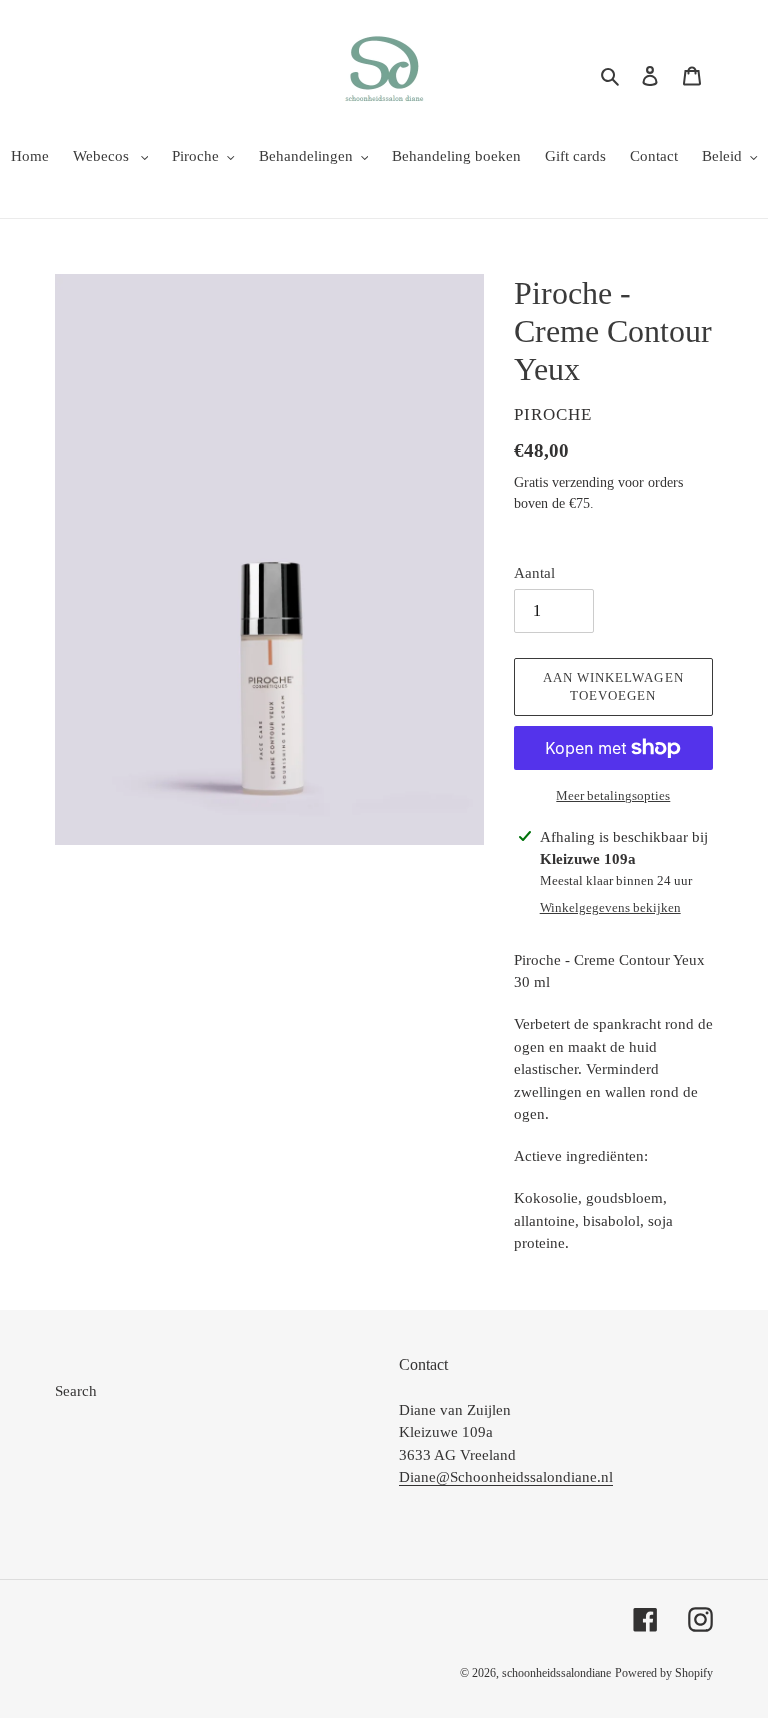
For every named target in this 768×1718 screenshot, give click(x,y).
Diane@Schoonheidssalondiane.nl (506, 1477)
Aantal (534, 573)
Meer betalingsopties (613, 795)
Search (76, 1391)
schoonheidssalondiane (556, 1673)
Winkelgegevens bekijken (610, 907)
